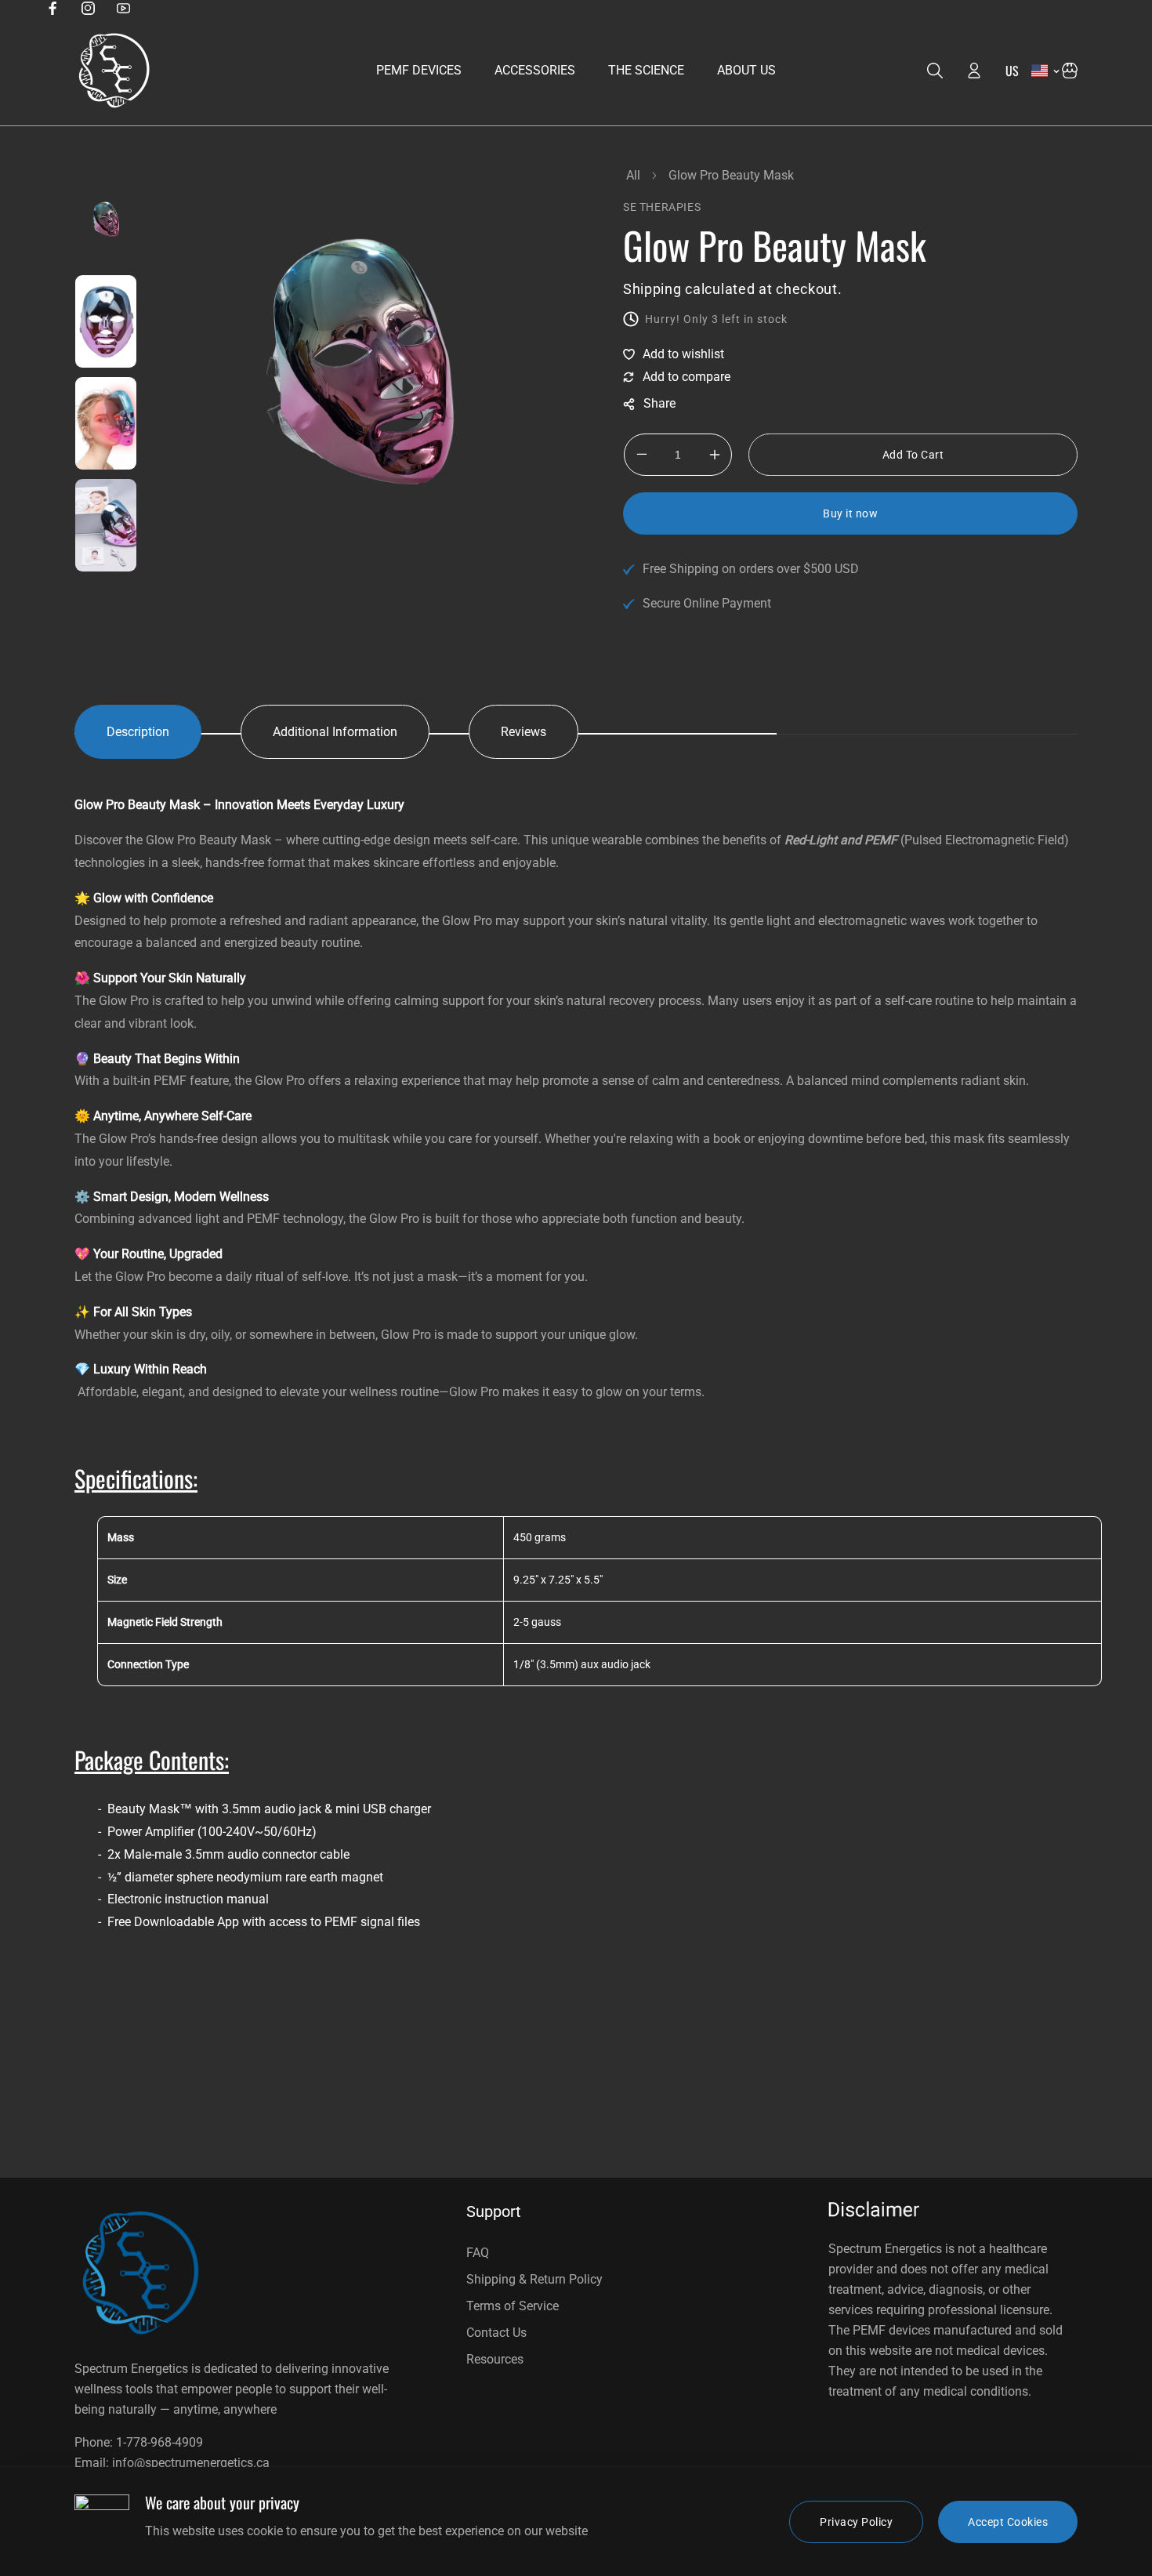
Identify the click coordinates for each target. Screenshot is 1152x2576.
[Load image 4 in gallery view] (106, 525)
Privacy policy (856, 2522)
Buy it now (850, 513)
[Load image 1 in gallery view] (106, 220)
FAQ (478, 2253)
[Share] (649, 404)
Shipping (652, 289)
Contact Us (496, 2333)
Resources (495, 2359)
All (633, 175)
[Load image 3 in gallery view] (106, 423)
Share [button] (649, 404)
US (1013, 71)
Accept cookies (1008, 2522)
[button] (1070, 71)
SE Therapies (662, 207)
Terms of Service (513, 2306)
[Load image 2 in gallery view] (106, 321)
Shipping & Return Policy (534, 2279)
